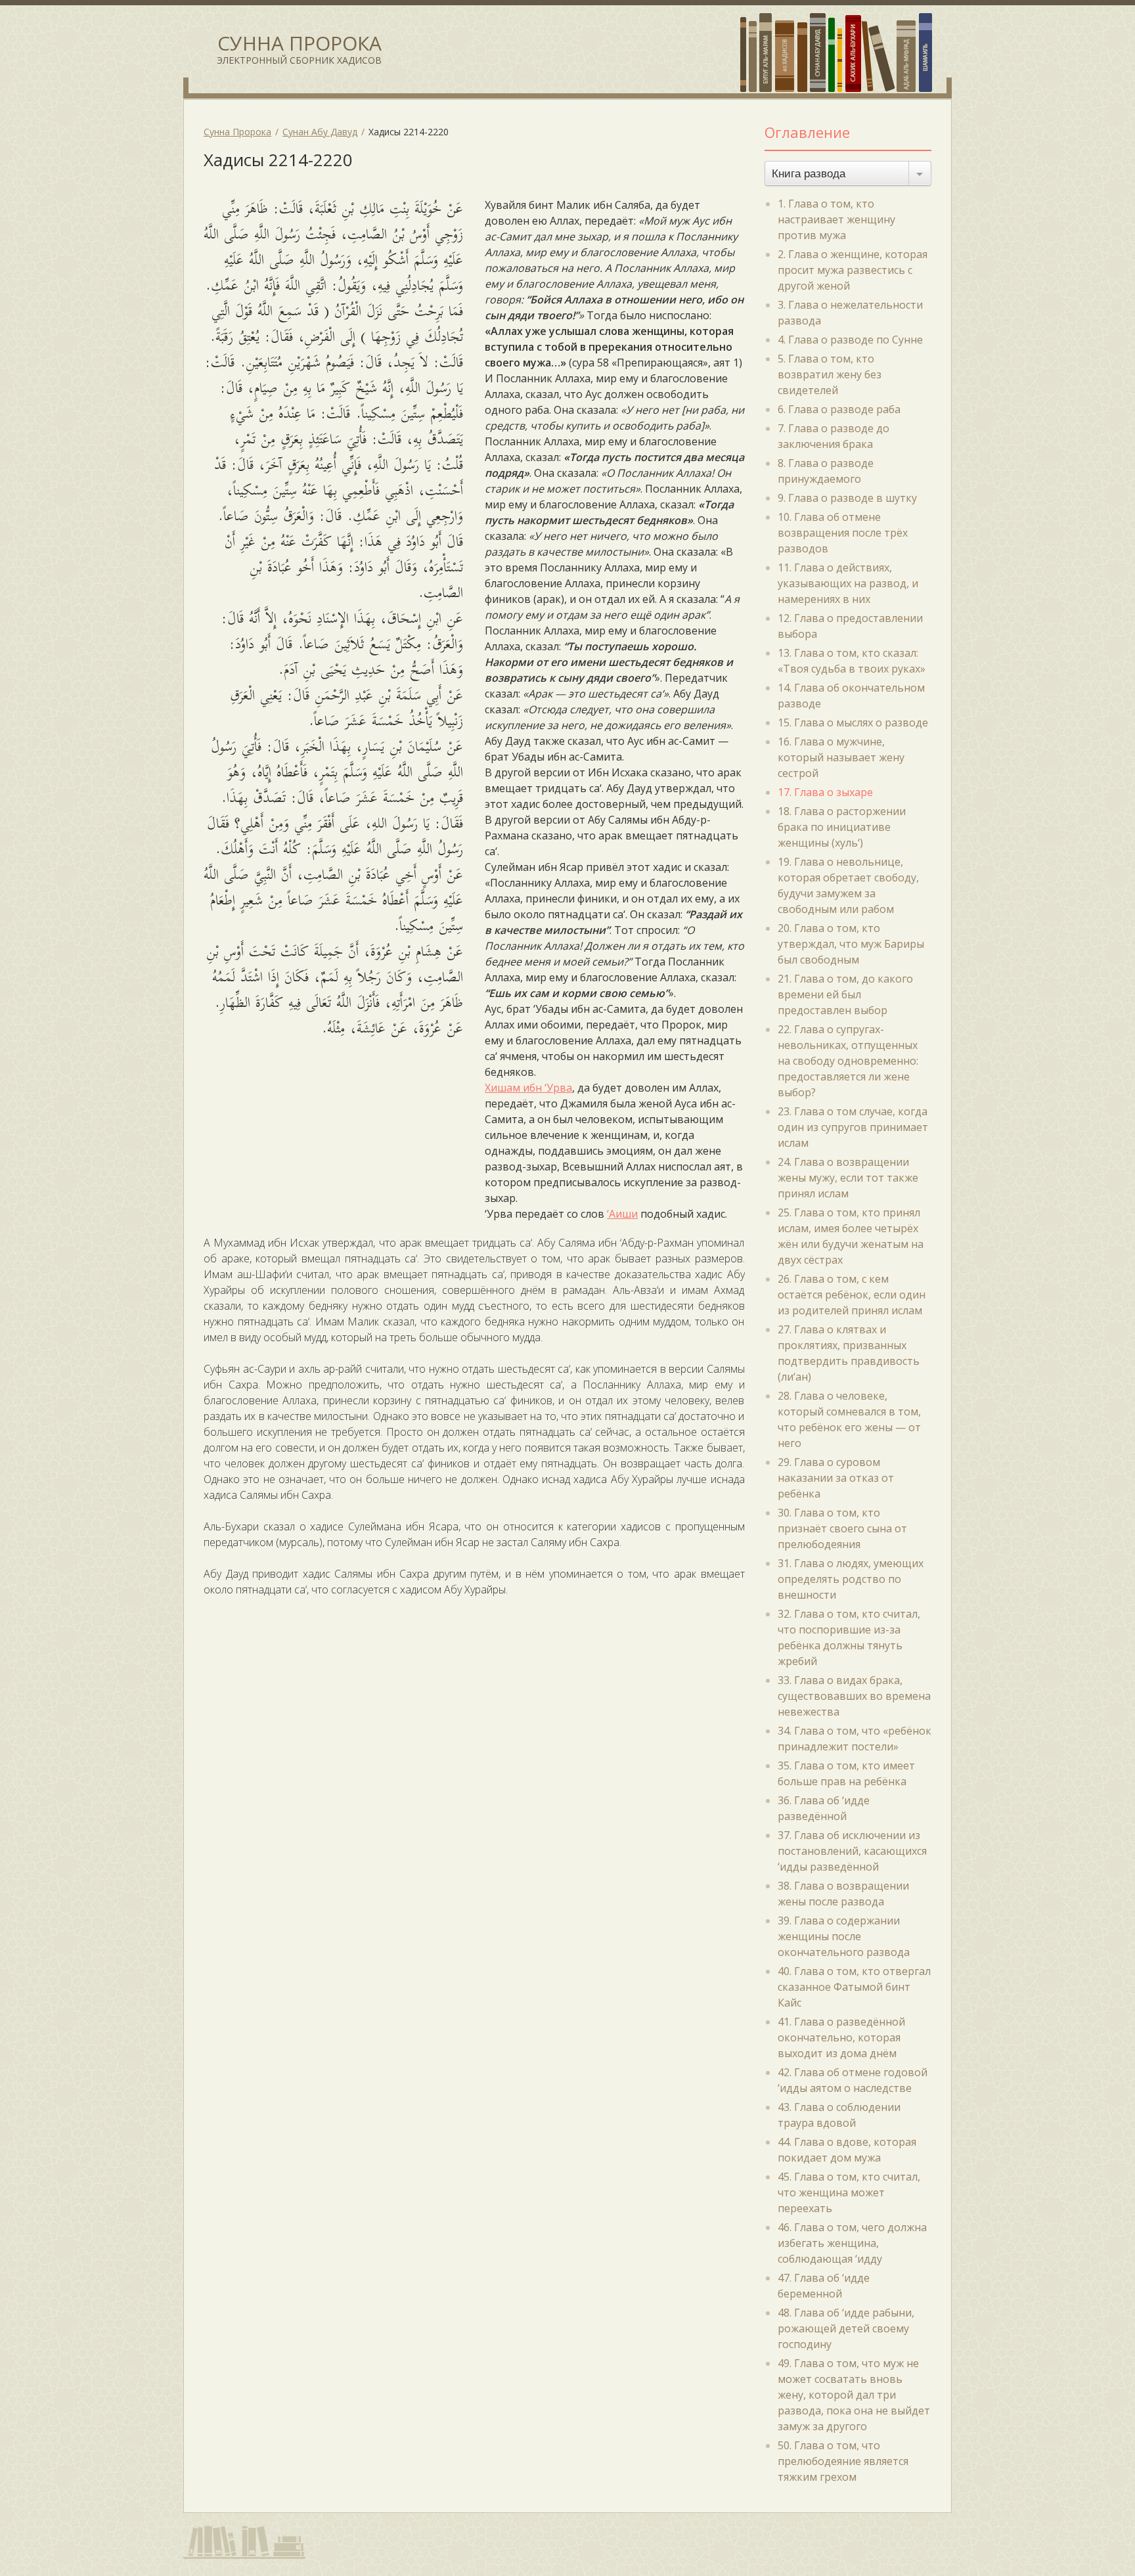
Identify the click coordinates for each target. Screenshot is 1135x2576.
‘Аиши (622, 1214)
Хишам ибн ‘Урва (528, 1088)
